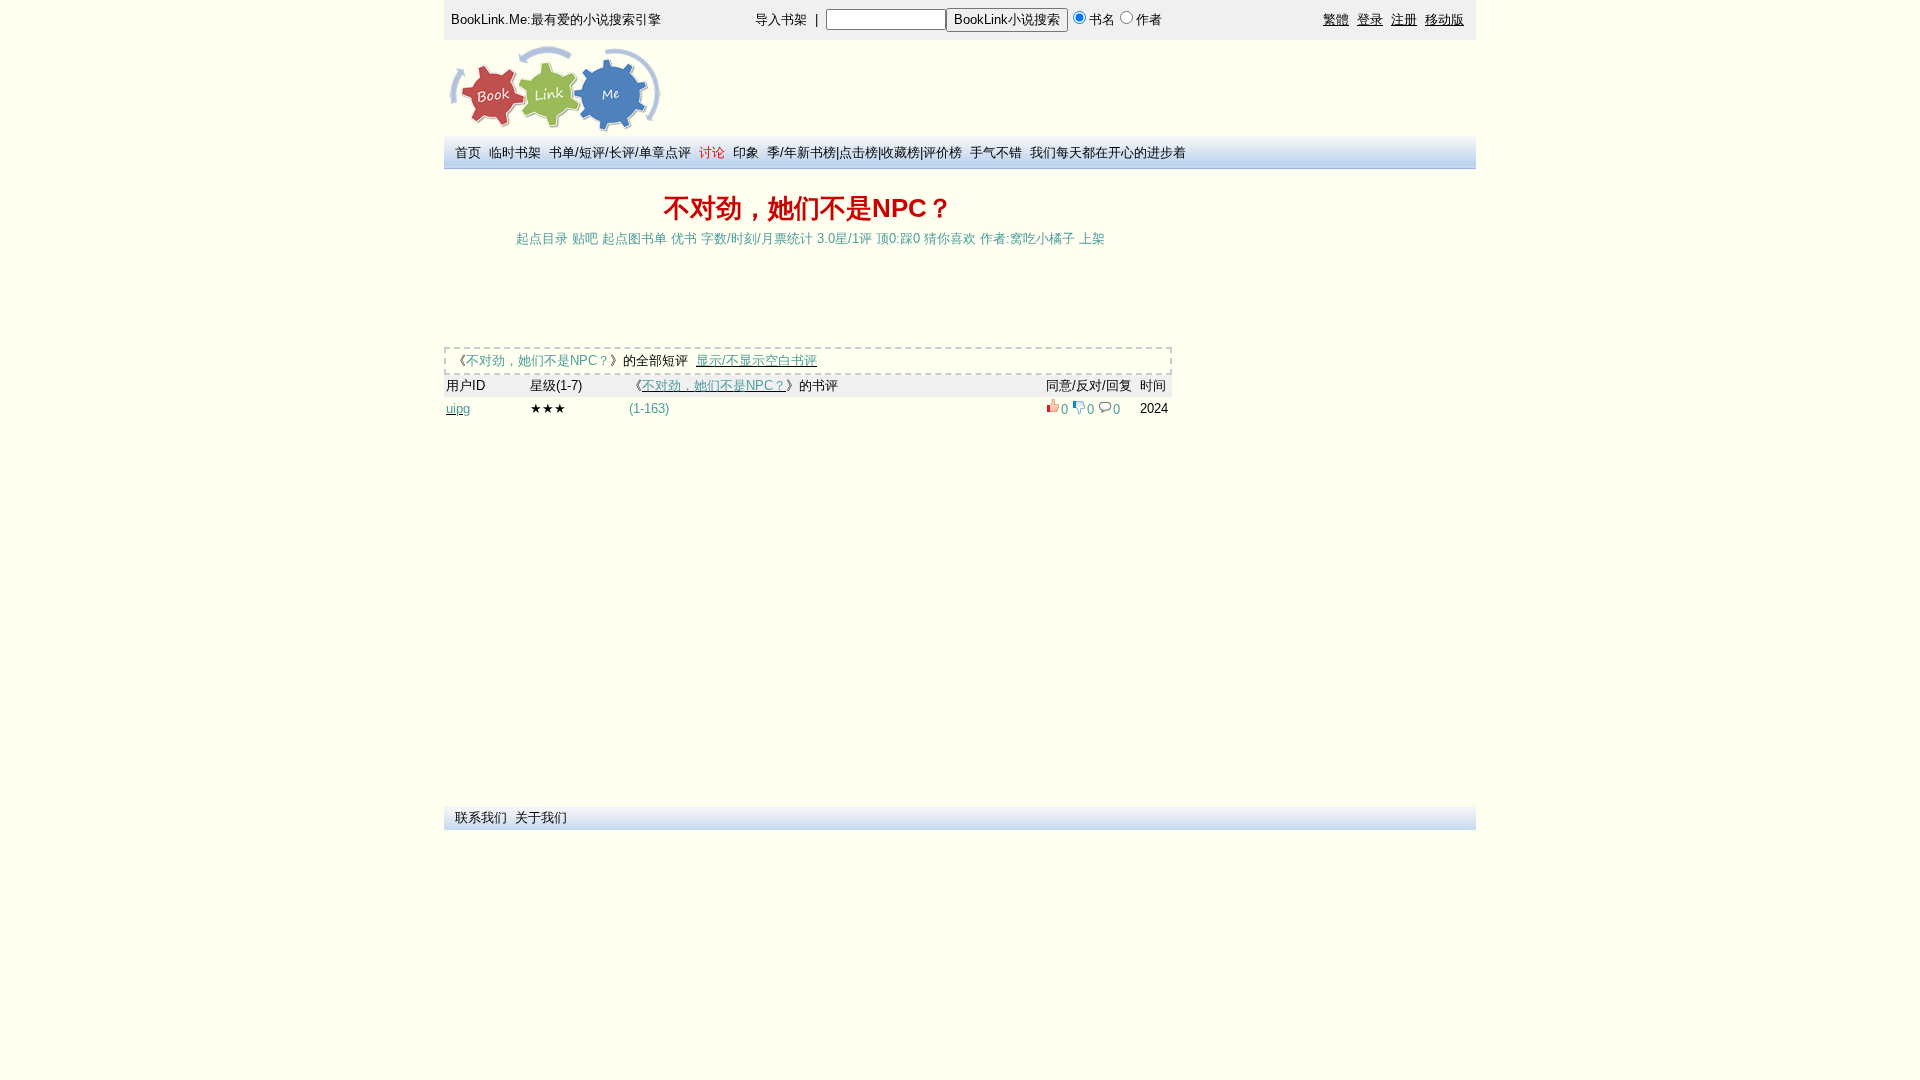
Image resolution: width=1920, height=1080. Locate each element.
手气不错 (996, 152)
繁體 (1336, 19)
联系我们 (481, 817)
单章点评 (665, 152)
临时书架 (515, 152)
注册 (1404, 19)
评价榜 (942, 152)
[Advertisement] (808, 299)
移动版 (1444, 19)
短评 (592, 152)
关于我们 (541, 817)
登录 (1370, 19)
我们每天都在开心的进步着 (1108, 152)
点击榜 (858, 152)
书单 (562, 152)
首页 (468, 152)
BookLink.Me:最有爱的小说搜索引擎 (556, 19)
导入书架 (781, 19)
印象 (746, 152)
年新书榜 (810, 152)
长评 (622, 152)
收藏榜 (900, 152)
